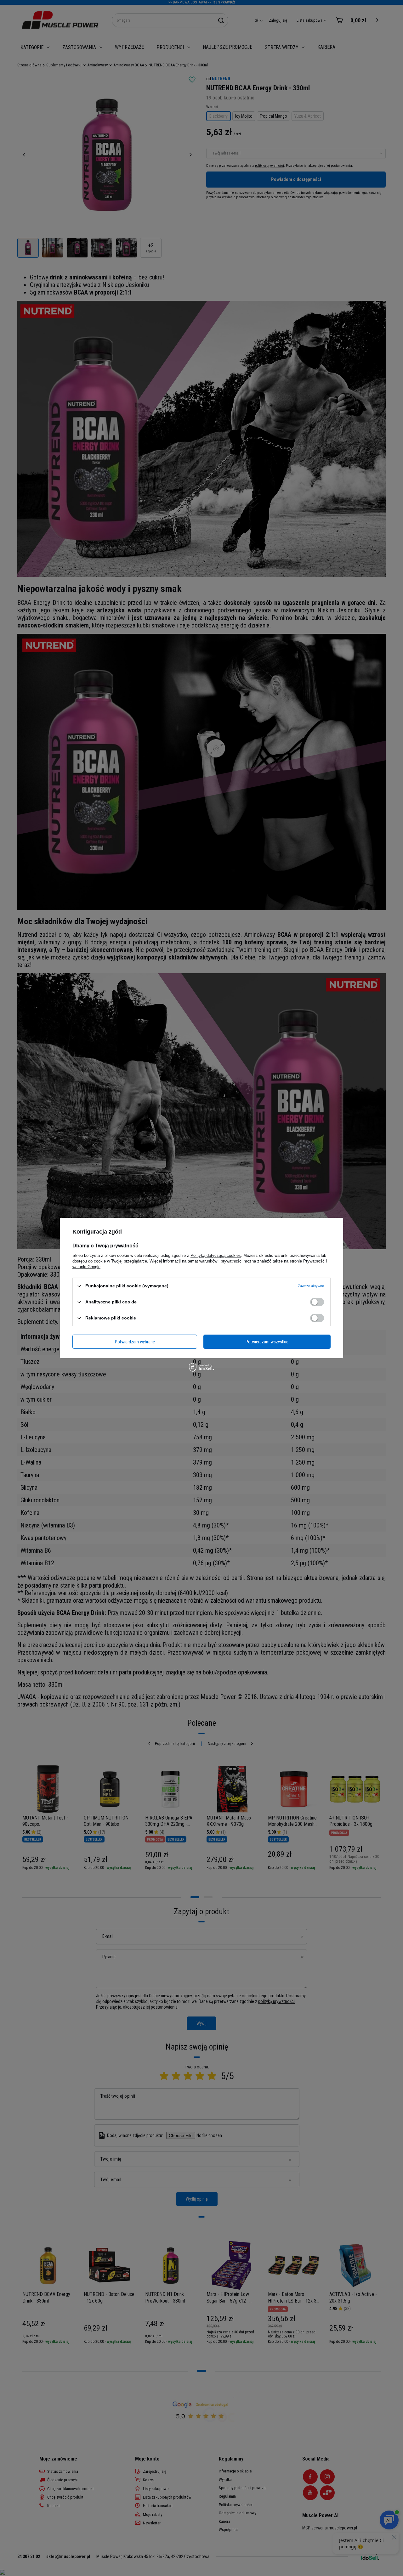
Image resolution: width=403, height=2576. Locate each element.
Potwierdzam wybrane (135, 1341)
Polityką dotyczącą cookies (216, 1255)
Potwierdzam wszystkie (267, 1341)
